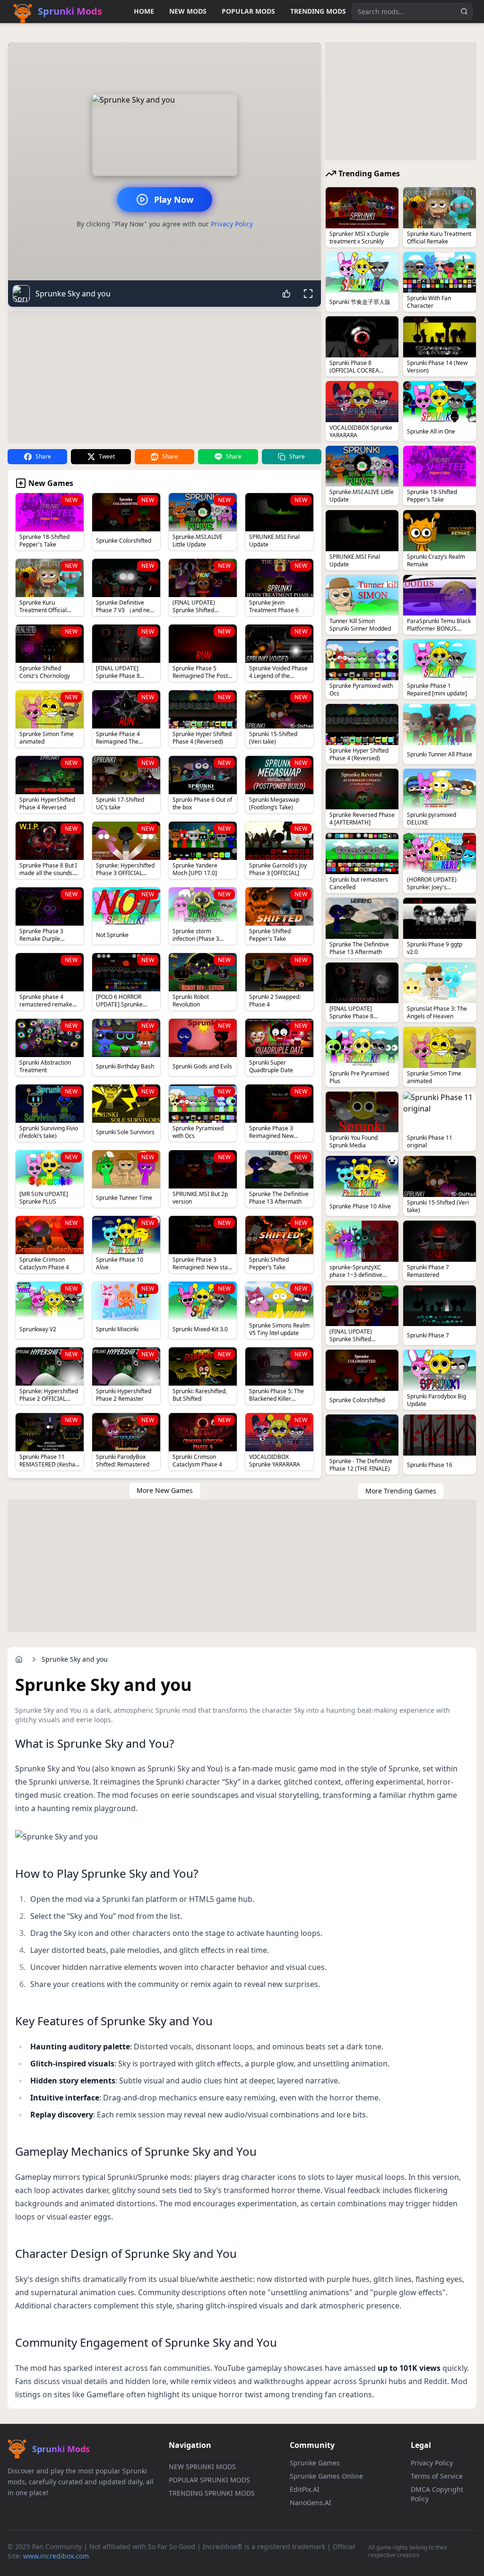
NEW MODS (188, 11)
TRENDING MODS (318, 11)
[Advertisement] (164, 377)
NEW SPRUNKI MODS (202, 2467)
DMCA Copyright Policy (437, 2494)
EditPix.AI (305, 2489)
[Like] (286, 294)
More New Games (165, 1490)
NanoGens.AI (311, 2502)
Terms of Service (437, 2476)
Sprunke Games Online (326, 2476)
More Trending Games (401, 1491)
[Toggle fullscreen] (308, 294)
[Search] (464, 11)
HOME (144, 11)
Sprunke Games (315, 2463)
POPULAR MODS (248, 11)
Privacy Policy (232, 224)
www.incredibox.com (56, 2556)
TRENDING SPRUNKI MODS (212, 2493)
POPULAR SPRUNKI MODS (209, 2480)
